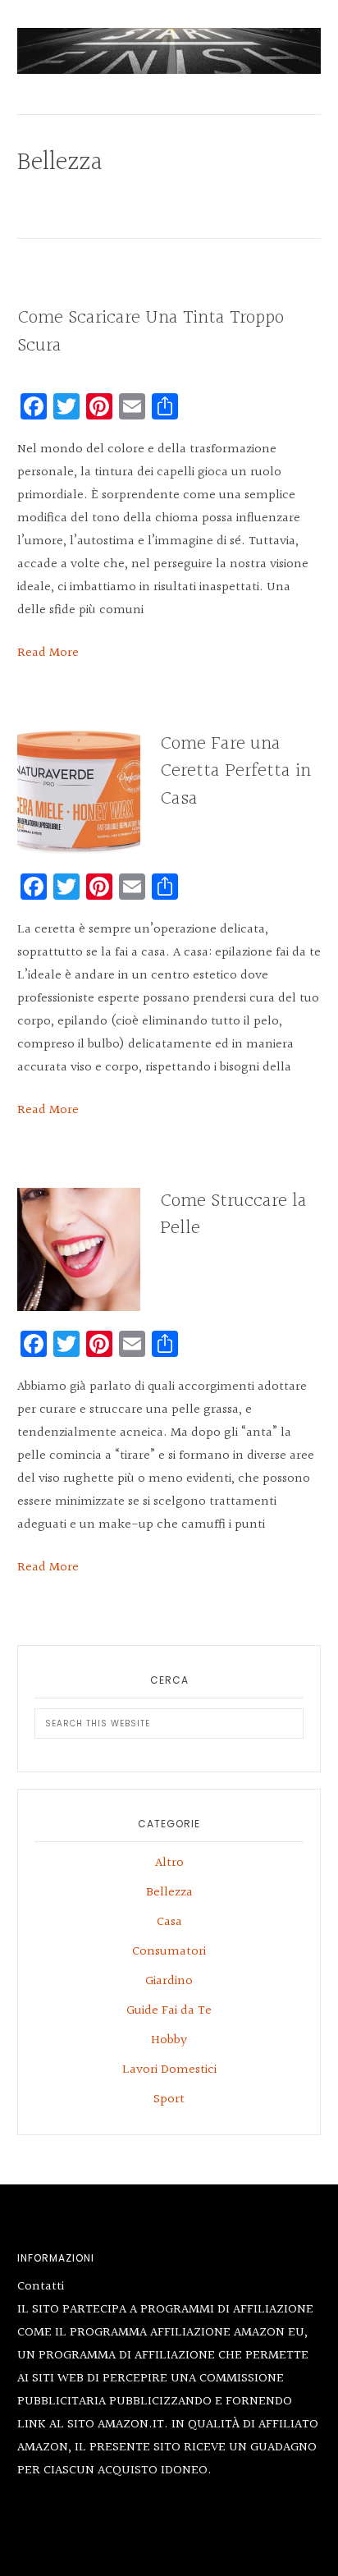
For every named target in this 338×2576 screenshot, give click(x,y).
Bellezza (169, 1893)
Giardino (169, 1981)
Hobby (169, 2040)
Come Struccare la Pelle (233, 1215)
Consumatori (169, 1952)
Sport (169, 2099)
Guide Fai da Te (169, 2011)
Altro (169, 1863)
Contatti (41, 2287)
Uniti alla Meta (169, 50)
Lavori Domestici (169, 2070)
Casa (169, 1922)
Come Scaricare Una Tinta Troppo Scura (151, 332)
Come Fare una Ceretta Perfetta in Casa (235, 771)
